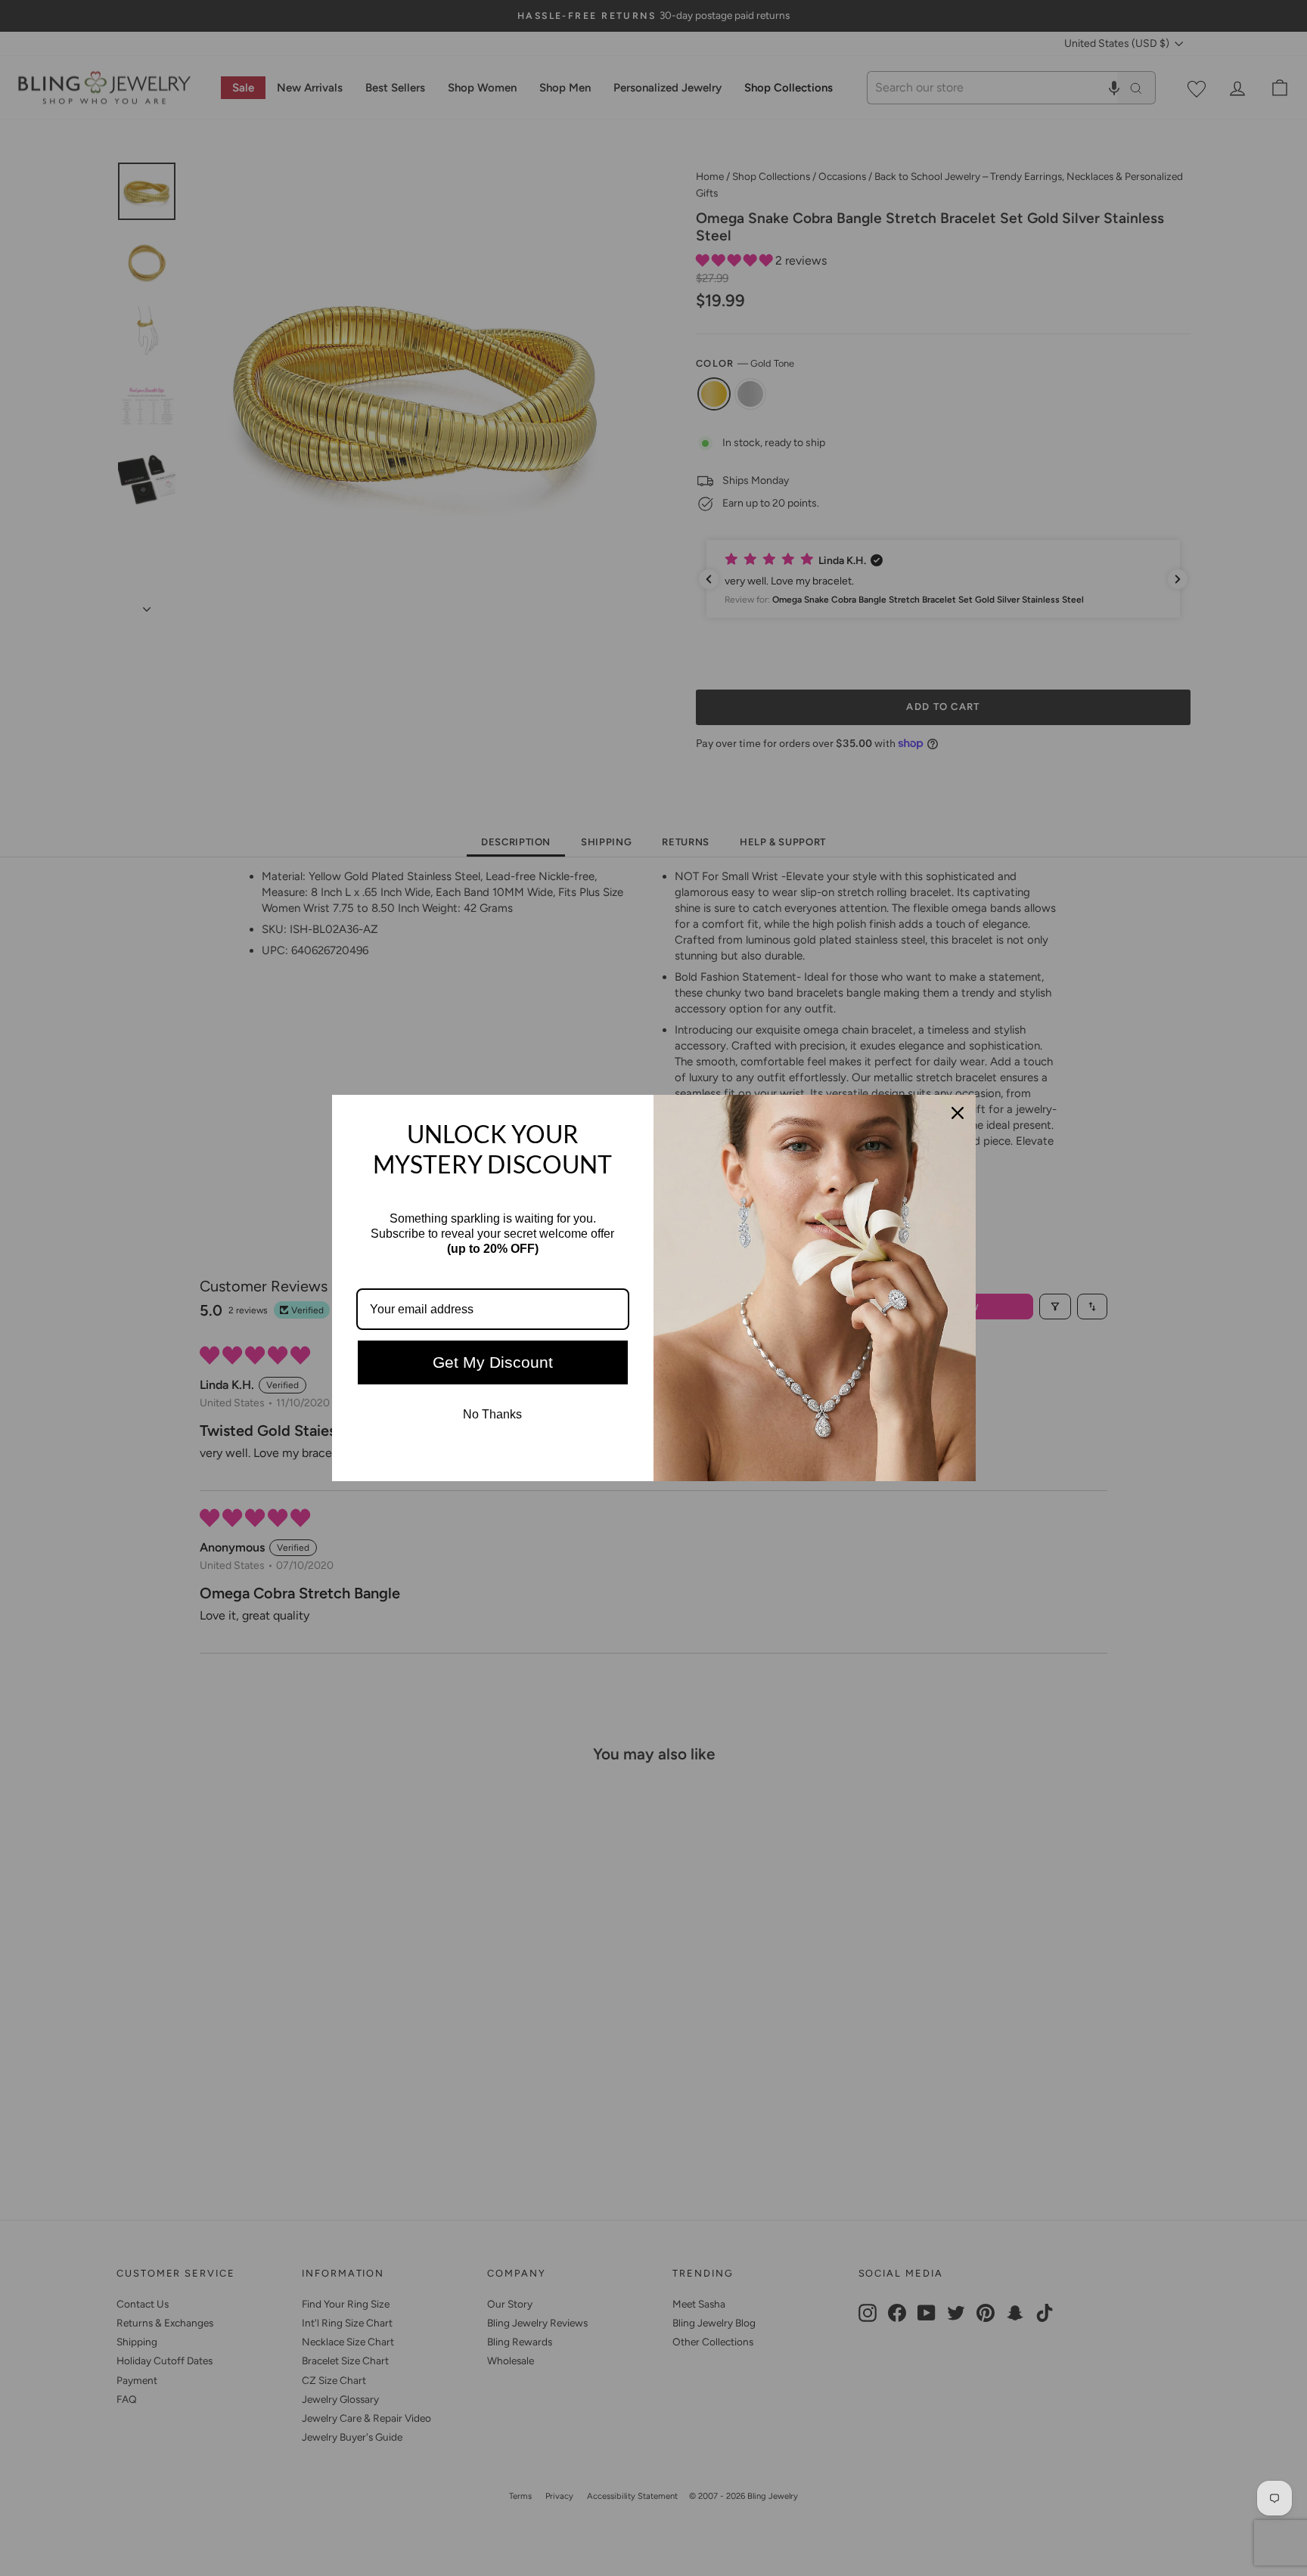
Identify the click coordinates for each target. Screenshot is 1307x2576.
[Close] (958, 1113)
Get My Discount (493, 1362)
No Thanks (492, 1414)
